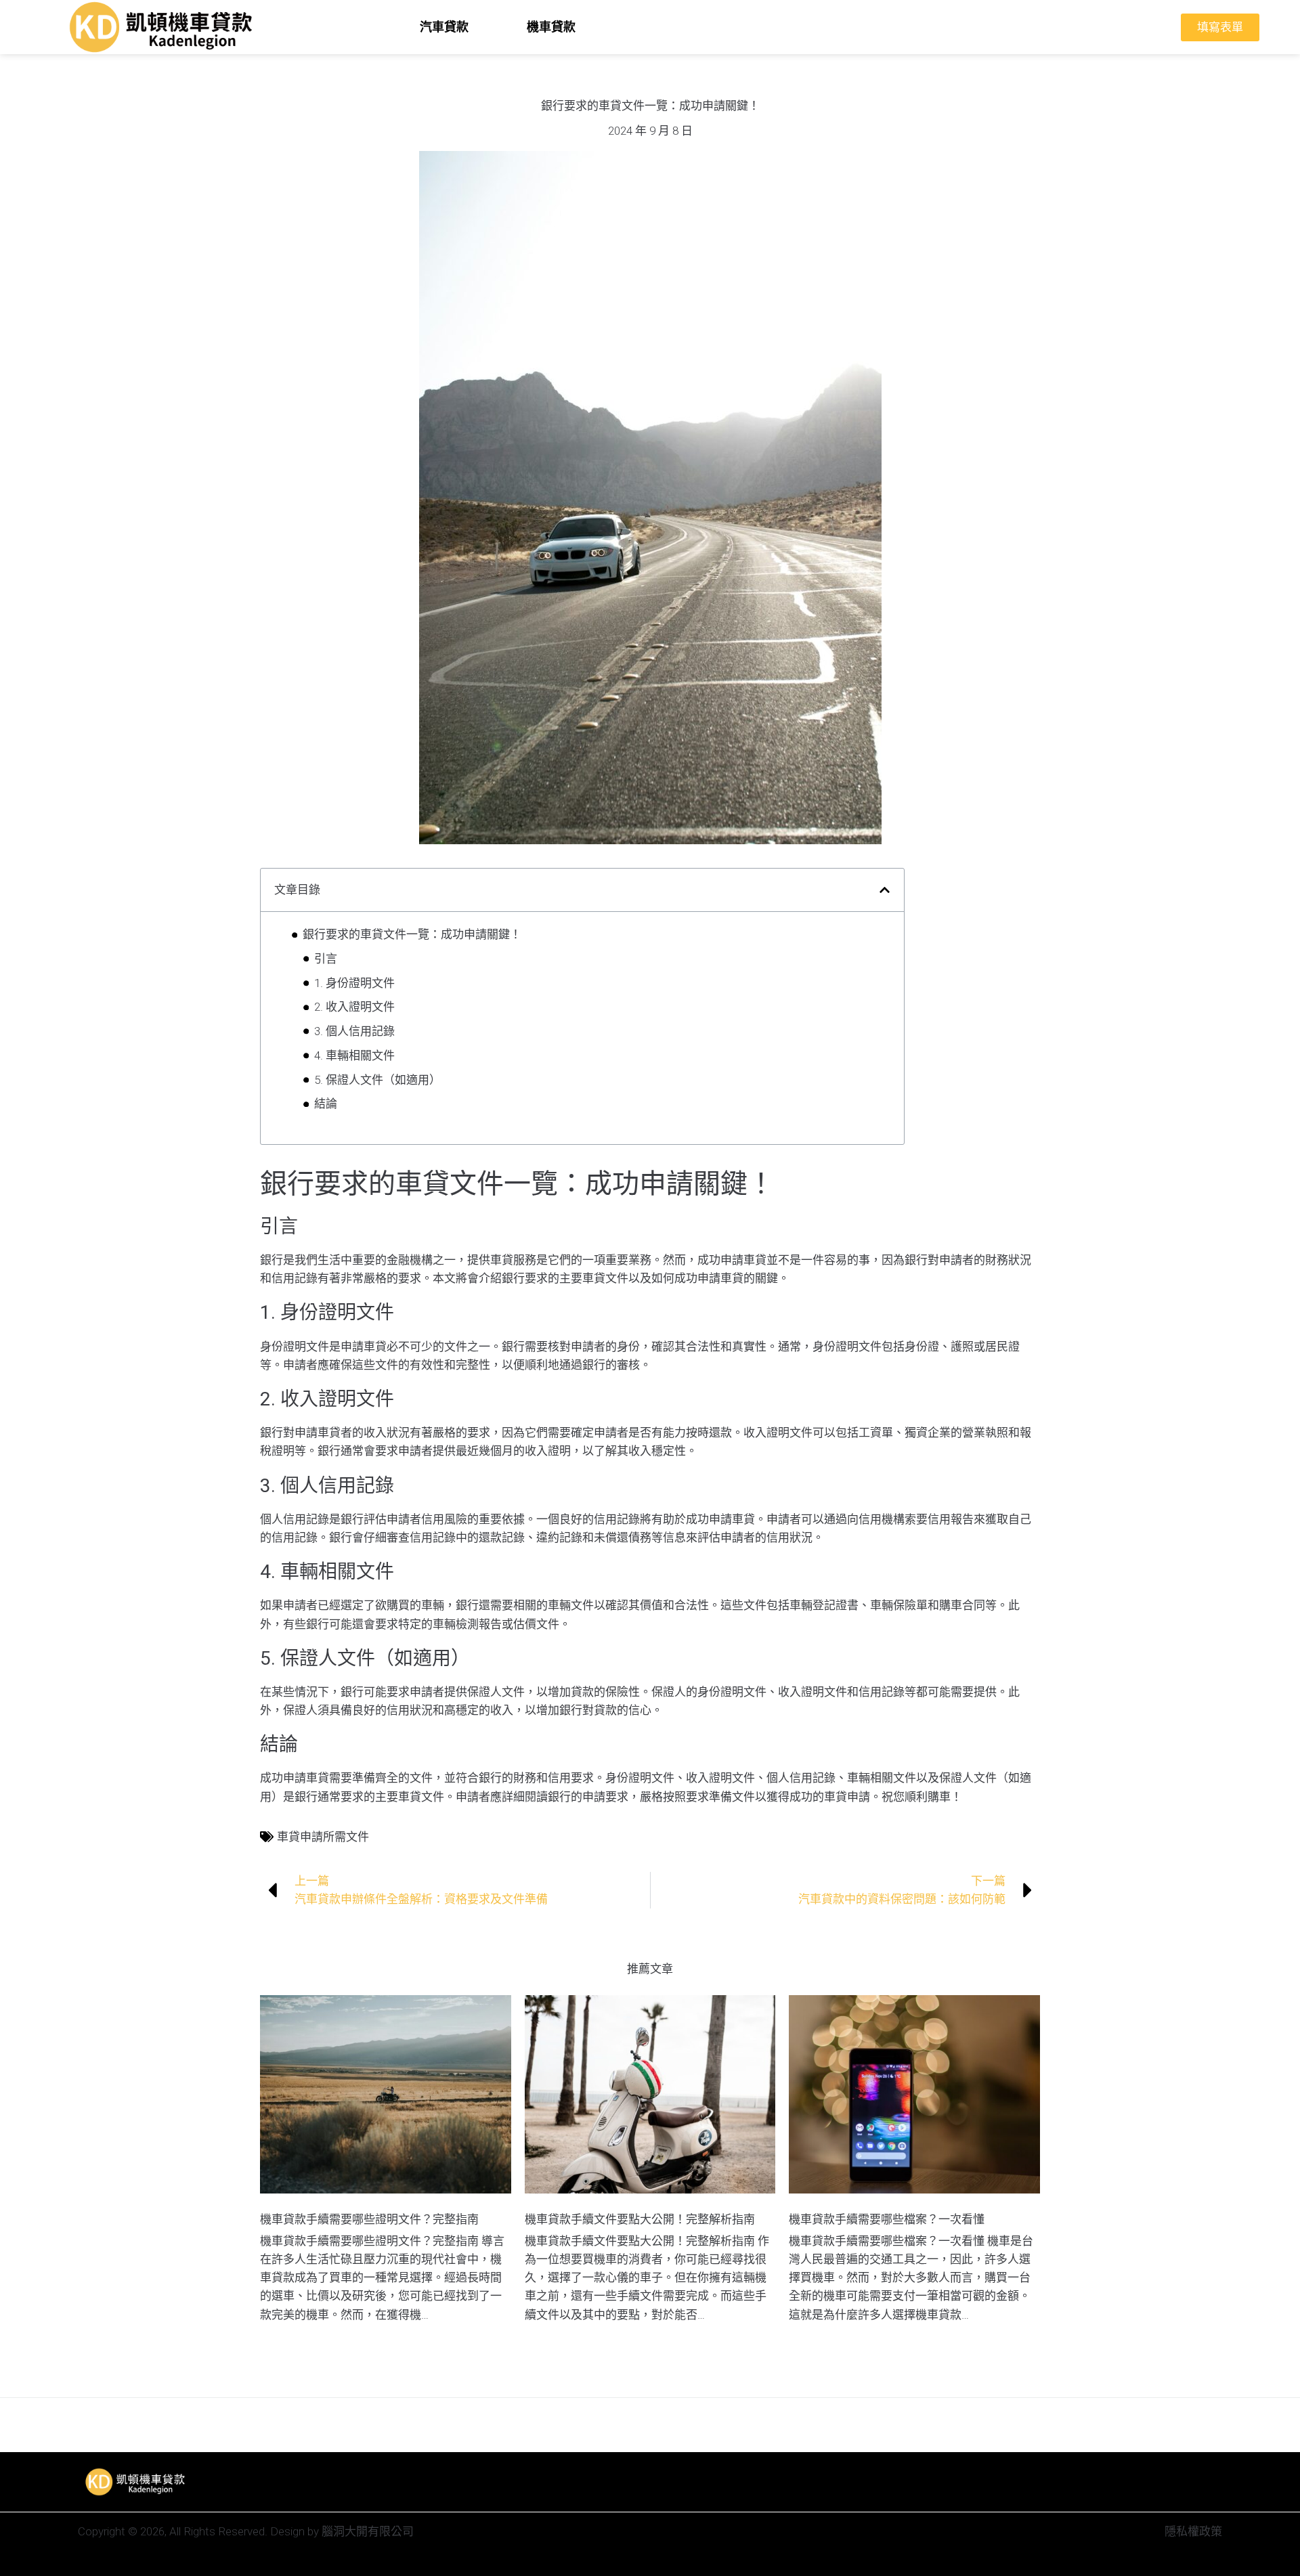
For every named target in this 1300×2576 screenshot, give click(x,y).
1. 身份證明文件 (354, 983)
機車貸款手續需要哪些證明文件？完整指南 (369, 2219)
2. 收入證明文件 (354, 1007)
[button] (885, 890)
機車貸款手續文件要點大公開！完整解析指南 (640, 2219)
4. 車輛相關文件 (354, 1055)
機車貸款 (551, 27)
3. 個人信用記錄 (354, 1031)
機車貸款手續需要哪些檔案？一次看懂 (887, 2219)
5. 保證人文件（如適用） (377, 1080)
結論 (326, 1104)
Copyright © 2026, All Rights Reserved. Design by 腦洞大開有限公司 (246, 2531)
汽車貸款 (444, 27)
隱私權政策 (1193, 2531)
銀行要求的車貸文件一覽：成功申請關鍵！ (412, 934)
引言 (326, 959)
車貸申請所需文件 (323, 1837)
